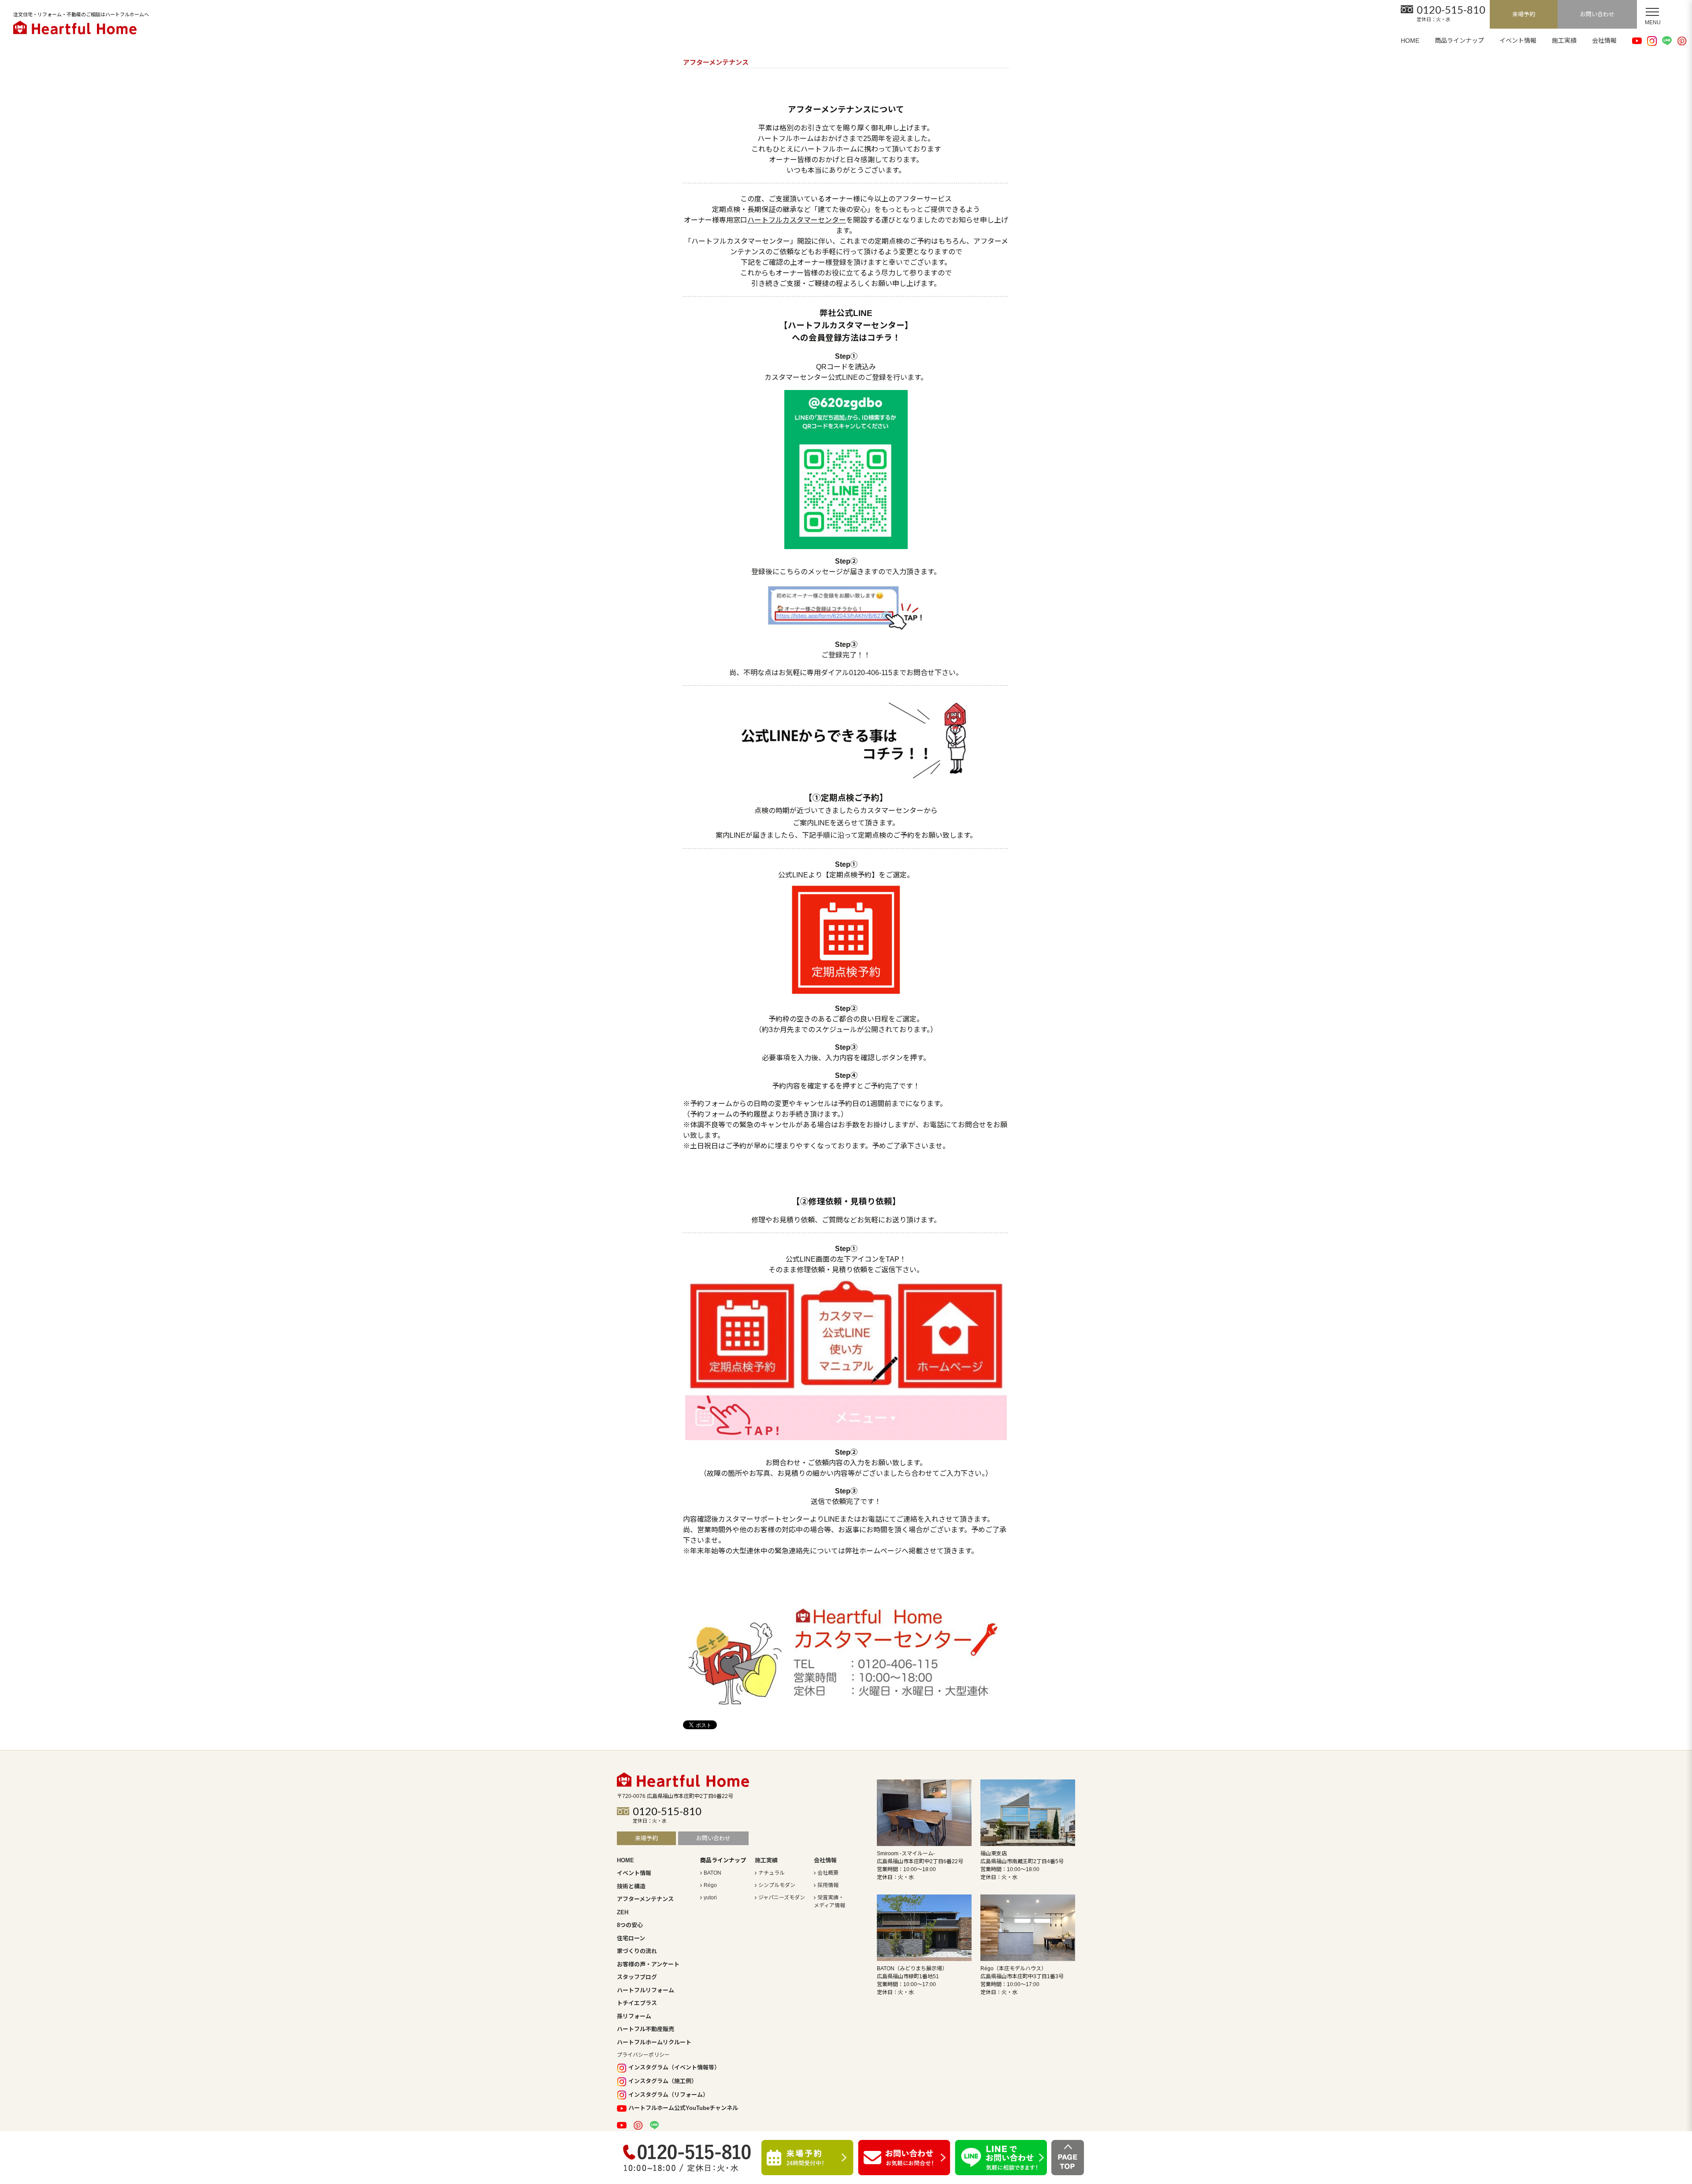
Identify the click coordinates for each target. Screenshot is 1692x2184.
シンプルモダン (777, 1885)
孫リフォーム (634, 2016)
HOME (1410, 41)
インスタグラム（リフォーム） (668, 2095)
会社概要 (828, 1873)
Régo (710, 1885)
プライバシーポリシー (643, 2055)
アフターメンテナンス (645, 1899)
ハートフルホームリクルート (654, 2042)
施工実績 (1564, 41)
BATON (712, 1873)
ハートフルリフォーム (646, 1990)
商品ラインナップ (1459, 41)
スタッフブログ (637, 1977)
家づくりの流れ (637, 1951)
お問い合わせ (1597, 14)
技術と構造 (631, 1886)
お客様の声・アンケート (648, 1964)
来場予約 (1524, 14)
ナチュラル (772, 1873)
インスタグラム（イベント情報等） (674, 2067)
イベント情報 (1518, 41)
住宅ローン (631, 1938)
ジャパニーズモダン (782, 1898)
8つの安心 (630, 1925)
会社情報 (1604, 41)
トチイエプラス (637, 2003)
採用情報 (828, 1885)
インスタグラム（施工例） (663, 2081)
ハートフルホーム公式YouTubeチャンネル (683, 2108)
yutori (710, 1898)
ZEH (623, 1912)
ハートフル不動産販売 (646, 2029)
